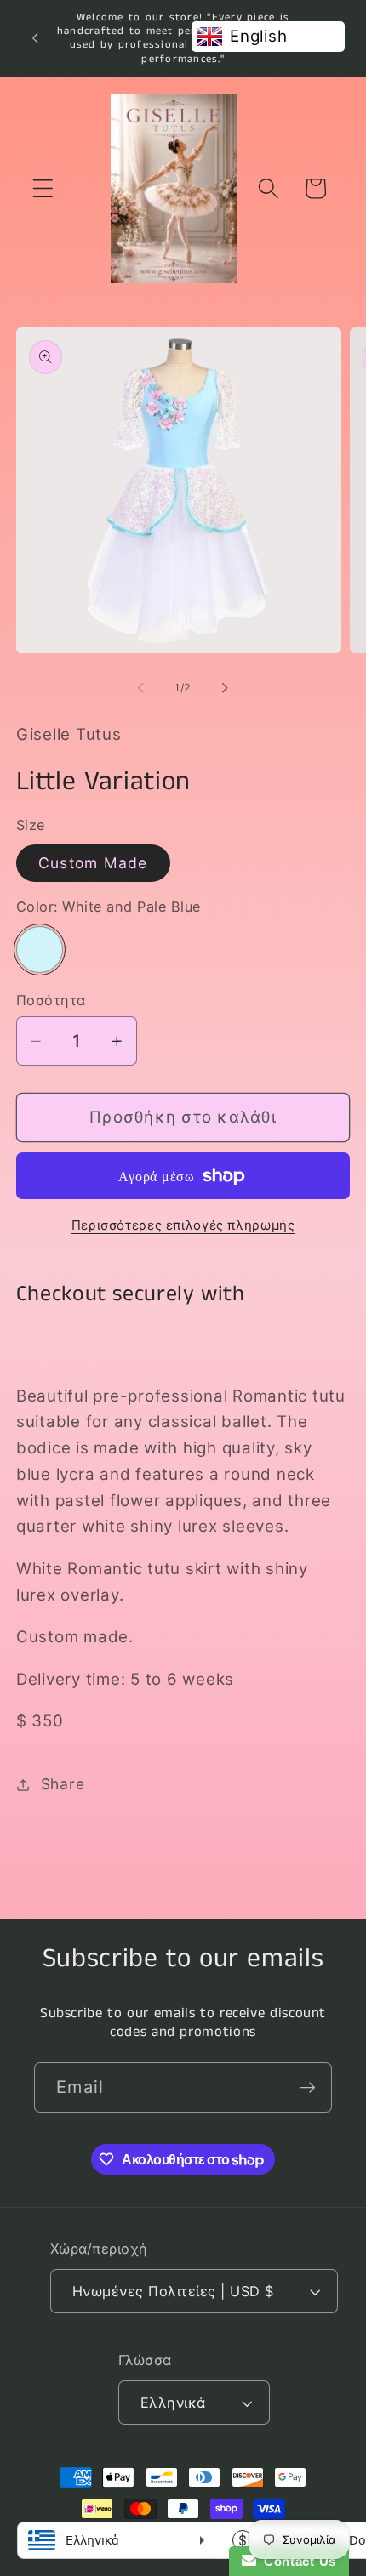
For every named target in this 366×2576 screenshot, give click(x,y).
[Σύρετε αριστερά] (141, 688)
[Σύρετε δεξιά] (226, 688)
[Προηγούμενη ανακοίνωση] (35, 38)
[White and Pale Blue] (40, 950)
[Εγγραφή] (308, 2087)
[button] (43, 188)
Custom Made (93, 863)
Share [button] (63, 1784)
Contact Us (296, 2561)
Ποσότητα (51, 1000)
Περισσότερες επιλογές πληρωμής (183, 1225)
